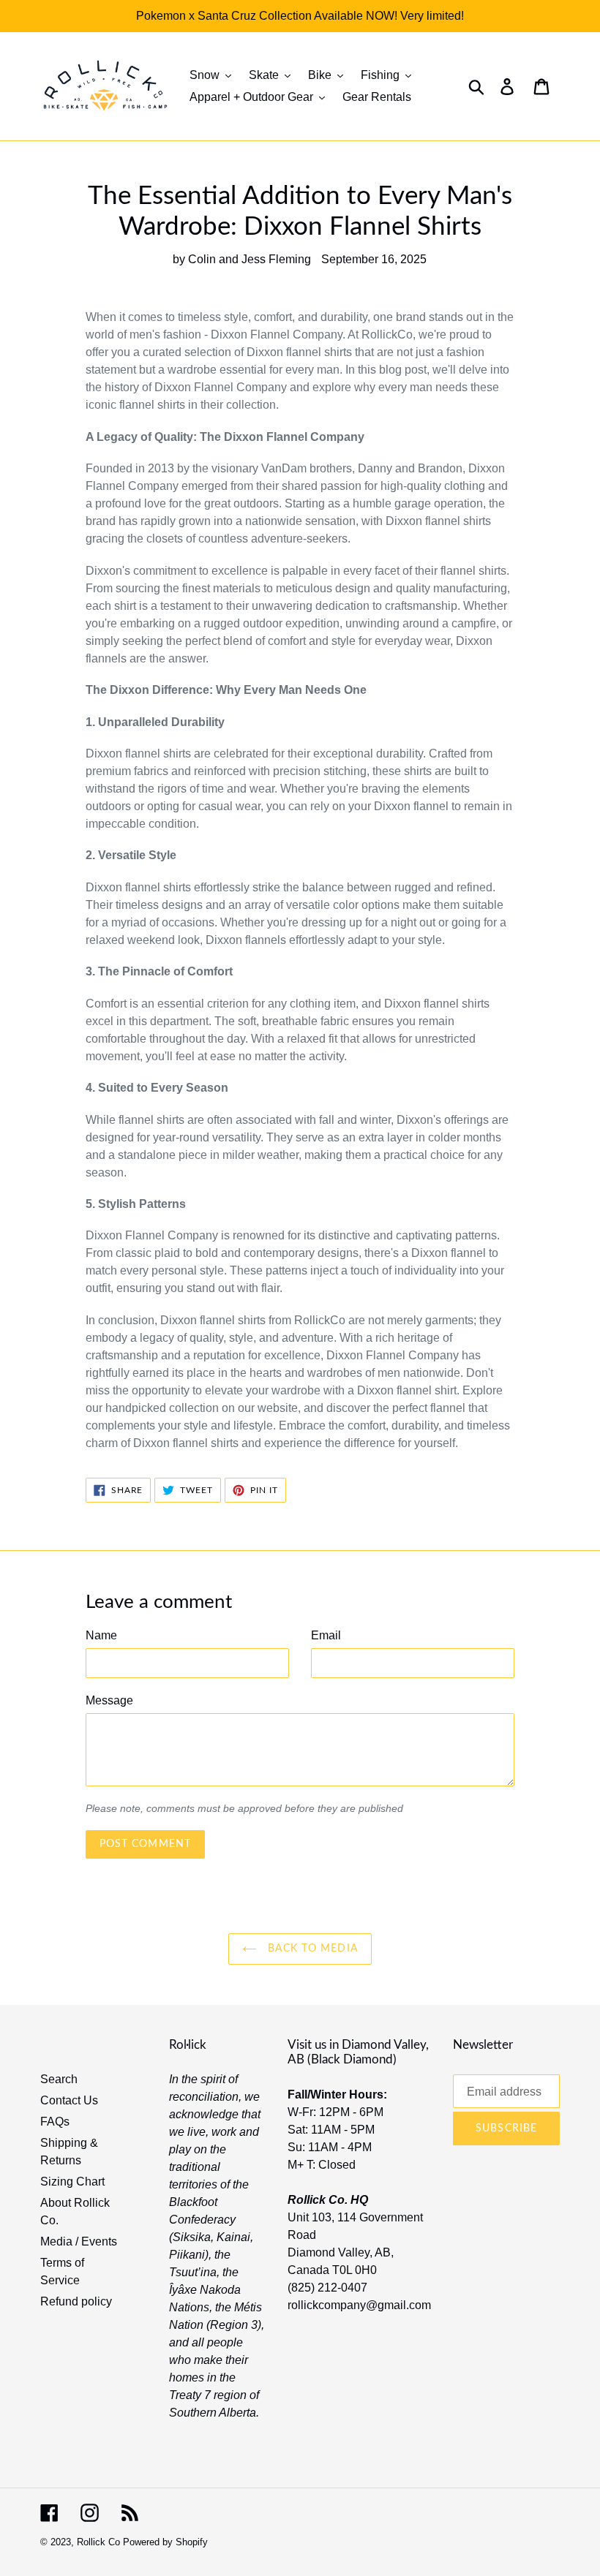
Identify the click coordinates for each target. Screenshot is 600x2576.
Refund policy (76, 2301)
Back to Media (311, 1949)
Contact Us (69, 2100)
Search (59, 2079)
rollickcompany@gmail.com (359, 2305)
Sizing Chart (72, 2182)
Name (101, 1635)
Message (109, 1700)
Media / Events (79, 2241)
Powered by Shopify (165, 2542)
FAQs (55, 2122)
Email (326, 1635)
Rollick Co (98, 2542)
